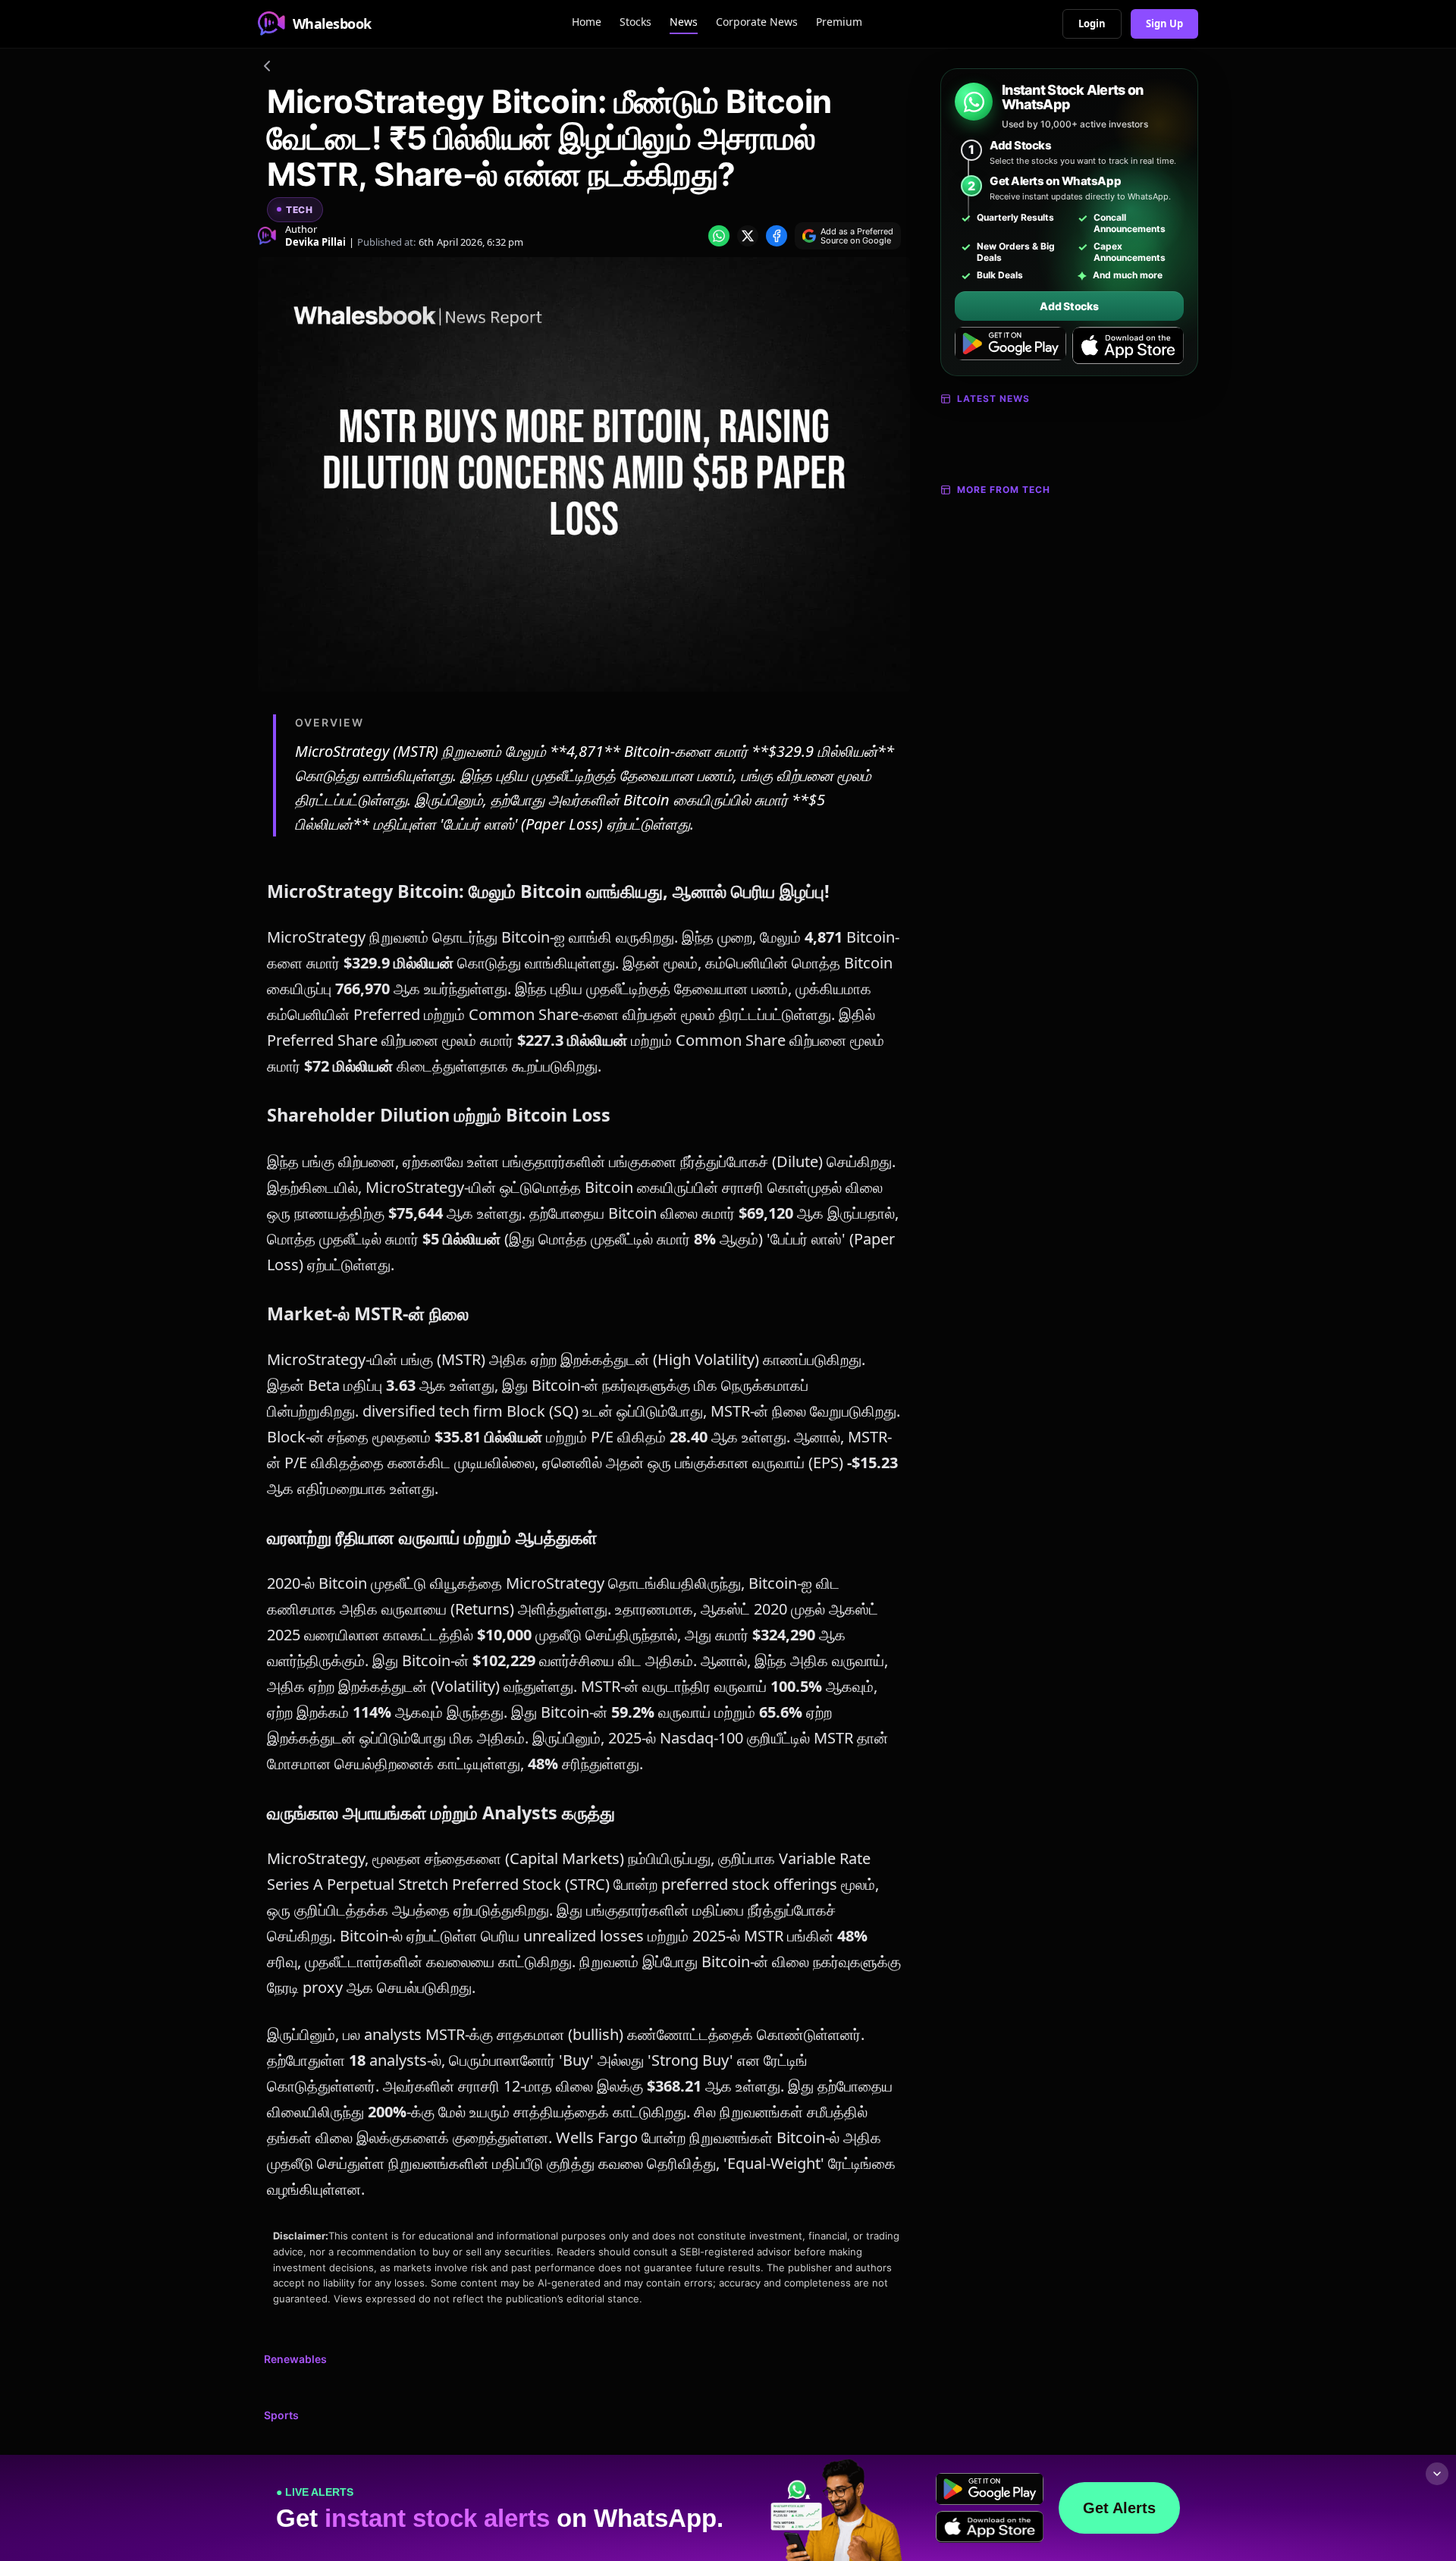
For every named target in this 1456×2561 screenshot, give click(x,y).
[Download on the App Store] (1128, 346)
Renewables (295, 2359)
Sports (281, 2415)
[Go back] (267, 68)
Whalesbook (332, 24)
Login (1092, 24)
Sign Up (1164, 24)
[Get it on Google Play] (1010, 346)
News (684, 22)
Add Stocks (1069, 306)
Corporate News (757, 22)
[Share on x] (748, 236)
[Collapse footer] (1437, 2474)
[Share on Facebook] (777, 236)
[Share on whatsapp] (719, 236)
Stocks (635, 22)
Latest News (993, 399)
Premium (839, 22)
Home (587, 22)
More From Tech (1004, 490)
